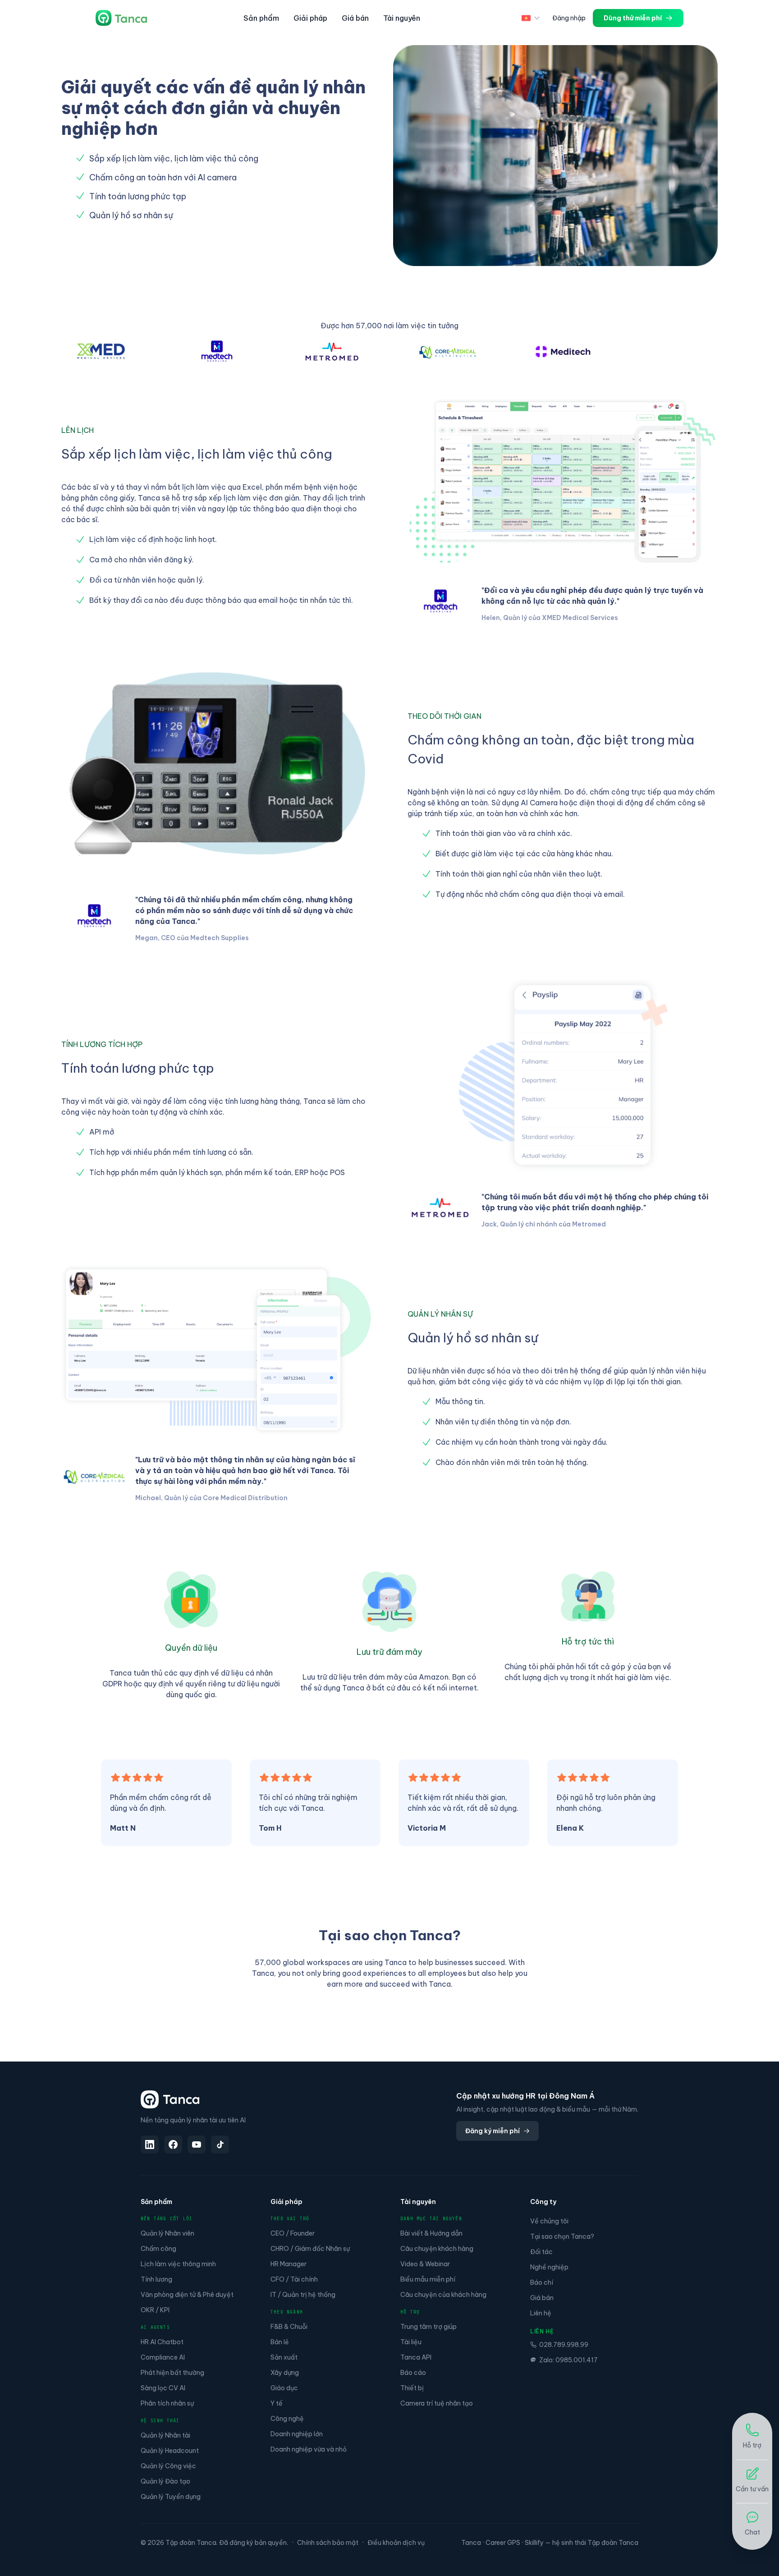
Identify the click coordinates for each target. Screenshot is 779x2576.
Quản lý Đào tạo (165, 2481)
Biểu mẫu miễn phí (428, 2279)
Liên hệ (541, 2313)
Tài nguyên (402, 18)
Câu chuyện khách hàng (437, 2249)
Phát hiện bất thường (172, 2373)
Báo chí (542, 2282)
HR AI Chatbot (162, 2342)
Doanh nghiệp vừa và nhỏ (309, 2449)
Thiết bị (412, 2388)
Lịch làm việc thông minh (178, 2264)
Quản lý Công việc (168, 2466)
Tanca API (416, 2357)
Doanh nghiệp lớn (297, 2434)
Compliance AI (163, 2357)
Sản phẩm (261, 18)
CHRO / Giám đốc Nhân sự (310, 2249)
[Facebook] (173, 2144)
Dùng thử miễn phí (633, 18)
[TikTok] (220, 2144)
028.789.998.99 (564, 2345)
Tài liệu (411, 2342)
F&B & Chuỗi (289, 2327)
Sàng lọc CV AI (163, 2388)
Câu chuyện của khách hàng (443, 2295)
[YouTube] (197, 2144)
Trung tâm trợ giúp (428, 2327)
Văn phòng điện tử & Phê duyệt (187, 2295)
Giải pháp (310, 18)
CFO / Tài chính (294, 2279)
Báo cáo (413, 2373)
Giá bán (355, 18)
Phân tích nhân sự (167, 2403)
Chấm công (158, 2249)
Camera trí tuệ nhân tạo (437, 2403)
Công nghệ (287, 2419)
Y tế (277, 2403)
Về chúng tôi (549, 2221)
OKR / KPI (155, 2310)
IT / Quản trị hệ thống (303, 2295)
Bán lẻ (280, 2342)
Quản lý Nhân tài (165, 2435)
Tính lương (156, 2279)
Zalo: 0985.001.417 (568, 2360)
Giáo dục (284, 2388)
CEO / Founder (293, 2233)
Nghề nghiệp (549, 2267)
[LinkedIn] (150, 2144)
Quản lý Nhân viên (167, 2233)
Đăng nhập (569, 18)
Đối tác (541, 2252)
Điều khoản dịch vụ (396, 2543)
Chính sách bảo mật (328, 2543)
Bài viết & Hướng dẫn (431, 2233)
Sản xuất (284, 2357)
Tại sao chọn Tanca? (562, 2236)
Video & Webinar (425, 2264)
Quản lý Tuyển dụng (171, 2497)
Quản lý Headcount (170, 2451)
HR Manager (289, 2264)
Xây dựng (285, 2373)
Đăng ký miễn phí (493, 2131)
